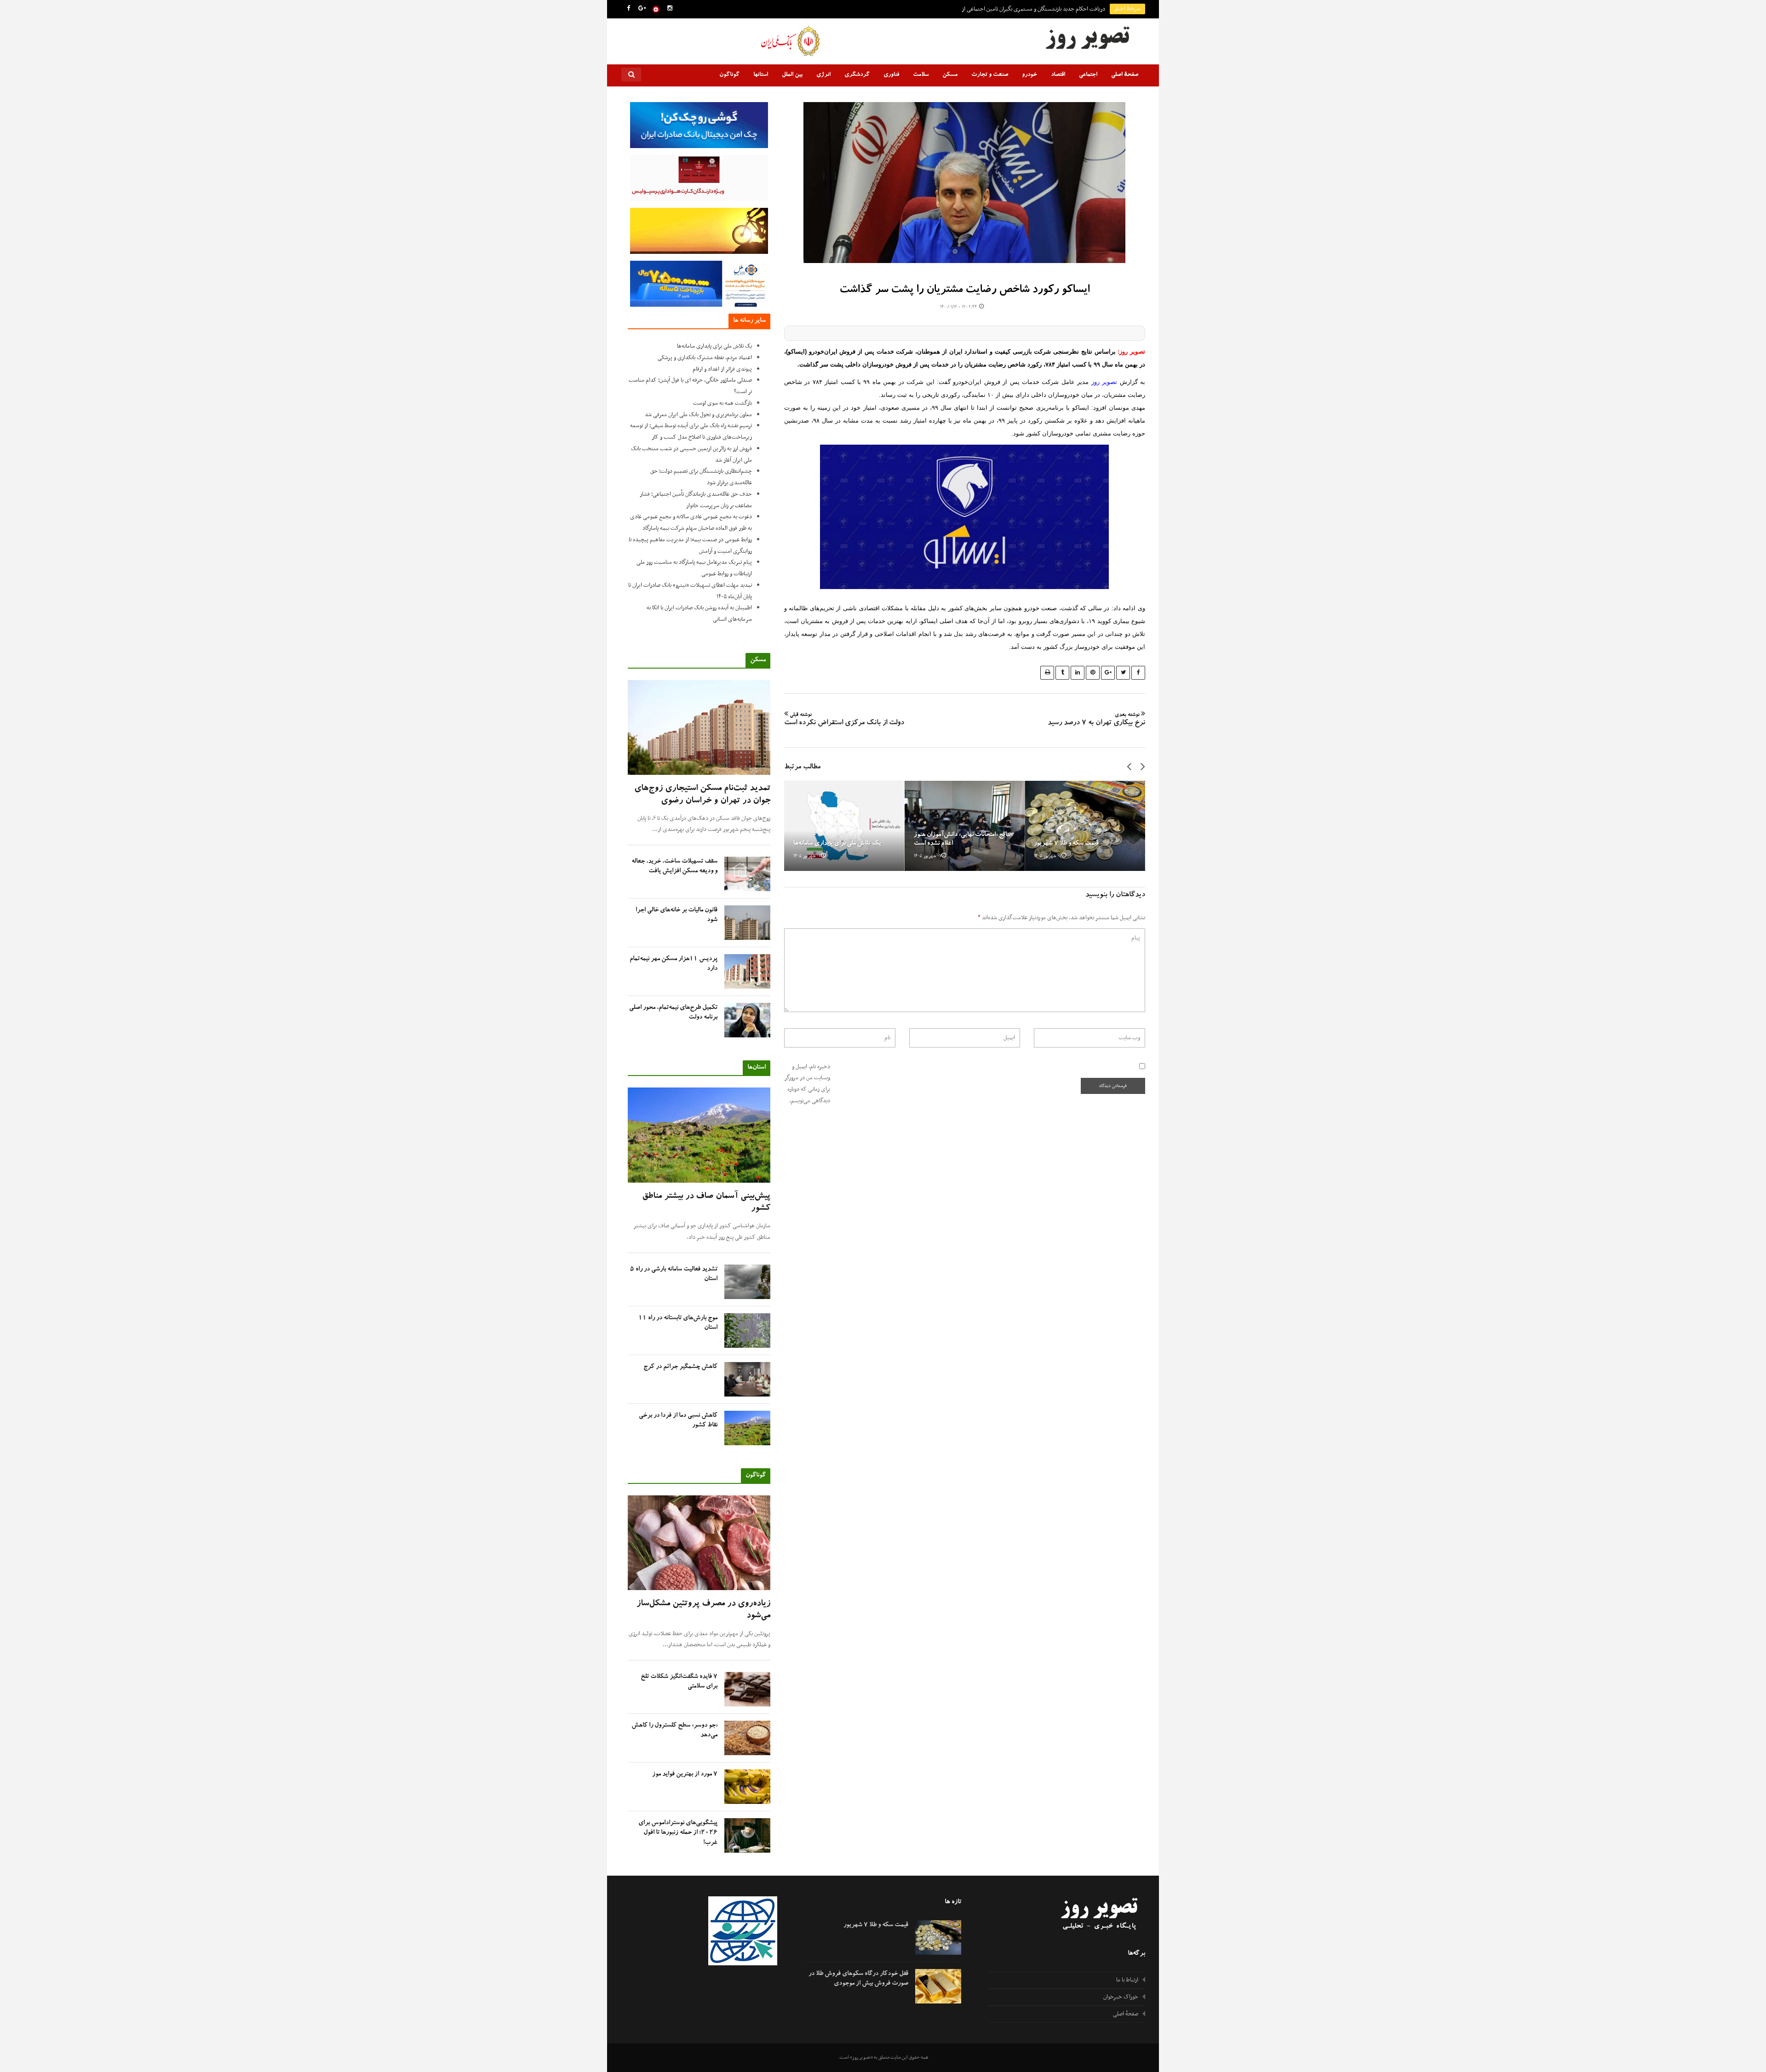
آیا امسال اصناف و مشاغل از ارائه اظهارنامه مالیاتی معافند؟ (1043, 9)
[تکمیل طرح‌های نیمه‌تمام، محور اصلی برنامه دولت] (747, 1020)
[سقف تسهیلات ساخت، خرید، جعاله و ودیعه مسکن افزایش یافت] (747, 874)
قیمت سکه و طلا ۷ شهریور (1066, 844)
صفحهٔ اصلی (1125, 75)
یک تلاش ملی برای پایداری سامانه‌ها (837, 844)
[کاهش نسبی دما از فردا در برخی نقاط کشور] (747, 1428)
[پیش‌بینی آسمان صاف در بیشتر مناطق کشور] (699, 1135)
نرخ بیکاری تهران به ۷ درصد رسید (1096, 720)
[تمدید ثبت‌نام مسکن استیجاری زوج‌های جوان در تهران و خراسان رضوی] (699, 728)
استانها (761, 75)
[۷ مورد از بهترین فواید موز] (747, 1787)
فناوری (891, 75)
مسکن (950, 75)
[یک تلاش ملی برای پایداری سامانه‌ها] (844, 826)
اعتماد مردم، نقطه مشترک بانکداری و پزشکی (705, 358)
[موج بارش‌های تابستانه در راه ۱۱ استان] (747, 1331)
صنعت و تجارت (990, 75)
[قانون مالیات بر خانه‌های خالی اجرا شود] (747, 923)
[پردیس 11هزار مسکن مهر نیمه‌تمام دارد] (747, 971)
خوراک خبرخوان (1121, 1997)
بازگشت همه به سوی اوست (722, 403)
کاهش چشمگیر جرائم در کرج (680, 1367)
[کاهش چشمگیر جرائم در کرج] (747, 1379)
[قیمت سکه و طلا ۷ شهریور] (1085, 826)
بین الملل (792, 75)
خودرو (1029, 75)
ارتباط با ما (1127, 1980)
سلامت (921, 75)
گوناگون (729, 75)
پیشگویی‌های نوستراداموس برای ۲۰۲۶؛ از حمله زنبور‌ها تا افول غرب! (678, 1833)
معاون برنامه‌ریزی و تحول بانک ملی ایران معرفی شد (698, 415)
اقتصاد (1058, 75)
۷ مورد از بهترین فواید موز (685, 1774)
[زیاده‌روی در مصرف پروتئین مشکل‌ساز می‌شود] (699, 1543)
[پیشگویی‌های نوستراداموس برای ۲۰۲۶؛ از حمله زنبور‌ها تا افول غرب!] (747, 1835)
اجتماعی (1088, 75)
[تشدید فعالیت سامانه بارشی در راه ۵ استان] (747, 1282)
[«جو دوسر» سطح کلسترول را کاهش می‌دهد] (747, 1738)
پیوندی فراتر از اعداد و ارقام (722, 369)
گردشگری (857, 75)
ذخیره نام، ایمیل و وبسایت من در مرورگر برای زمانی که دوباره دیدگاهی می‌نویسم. (807, 1084)
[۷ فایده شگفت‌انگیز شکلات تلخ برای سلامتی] (747, 1689)
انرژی (823, 75)
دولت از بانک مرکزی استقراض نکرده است (844, 720)
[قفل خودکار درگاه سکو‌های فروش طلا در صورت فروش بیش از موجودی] (938, 1986)
